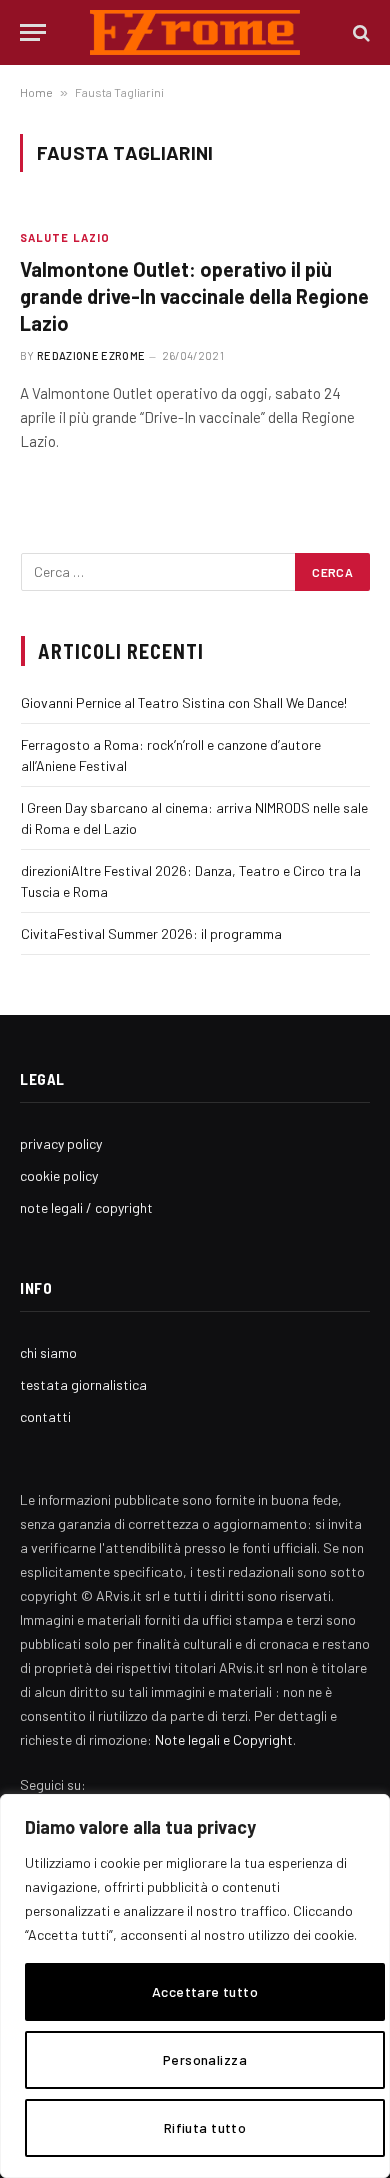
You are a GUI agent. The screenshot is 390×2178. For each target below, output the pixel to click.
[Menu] (33, 32)
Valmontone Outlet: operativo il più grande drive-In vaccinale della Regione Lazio (194, 296)
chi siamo (48, 1352)
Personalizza (205, 2059)
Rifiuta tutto (205, 2127)
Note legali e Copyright (224, 1739)
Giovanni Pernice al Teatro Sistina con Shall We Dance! (184, 702)
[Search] (359, 32)
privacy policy (61, 1143)
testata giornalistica (83, 1384)
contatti (45, 1416)
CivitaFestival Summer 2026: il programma (151, 933)
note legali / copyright (86, 1207)
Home (36, 92)
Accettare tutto (205, 1991)
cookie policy (59, 1175)
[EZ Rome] (195, 32)
